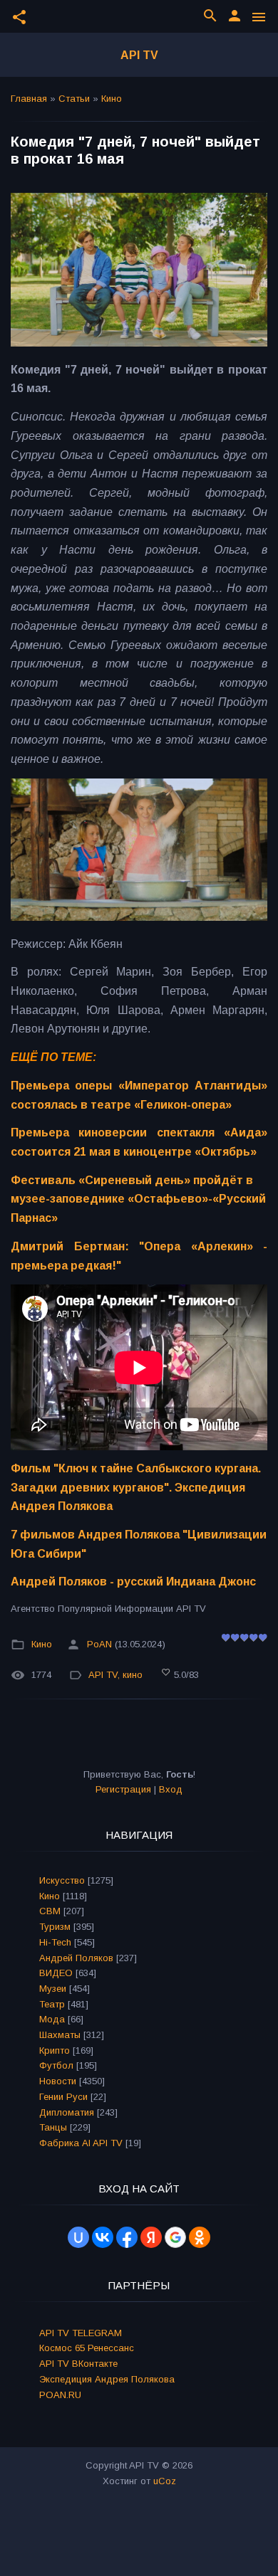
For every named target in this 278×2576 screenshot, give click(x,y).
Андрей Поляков (76, 1958)
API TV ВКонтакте (78, 2364)
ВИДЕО (56, 1973)
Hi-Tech (55, 1942)
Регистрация (123, 1789)
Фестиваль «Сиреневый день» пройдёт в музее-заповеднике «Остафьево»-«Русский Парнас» (138, 1199)
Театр (52, 2004)
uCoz (165, 2481)
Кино (112, 99)
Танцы (53, 2127)
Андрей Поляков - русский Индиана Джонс (133, 1582)
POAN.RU (60, 2395)
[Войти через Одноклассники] (200, 2237)
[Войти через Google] (175, 2237)
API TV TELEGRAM (81, 2333)
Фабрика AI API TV (81, 2143)
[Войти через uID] (78, 2237)
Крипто (55, 2050)
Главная (29, 99)
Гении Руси (63, 2097)
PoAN (99, 1644)
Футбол (56, 2065)
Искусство (62, 1880)
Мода (52, 2019)
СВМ (50, 1911)
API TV (139, 55)
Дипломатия (67, 2112)
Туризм (55, 1927)
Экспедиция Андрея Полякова (107, 2379)
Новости (58, 2081)
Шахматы (60, 2035)
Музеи (53, 1989)
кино (133, 1675)
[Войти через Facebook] (127, 2237)
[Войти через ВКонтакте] (103, 2237)
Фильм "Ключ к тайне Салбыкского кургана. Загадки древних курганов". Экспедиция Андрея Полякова (136, 1487)
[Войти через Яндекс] (151, 2237)
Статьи (74, 99)
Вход (171, 1789)
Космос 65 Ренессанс (87, 2348)
